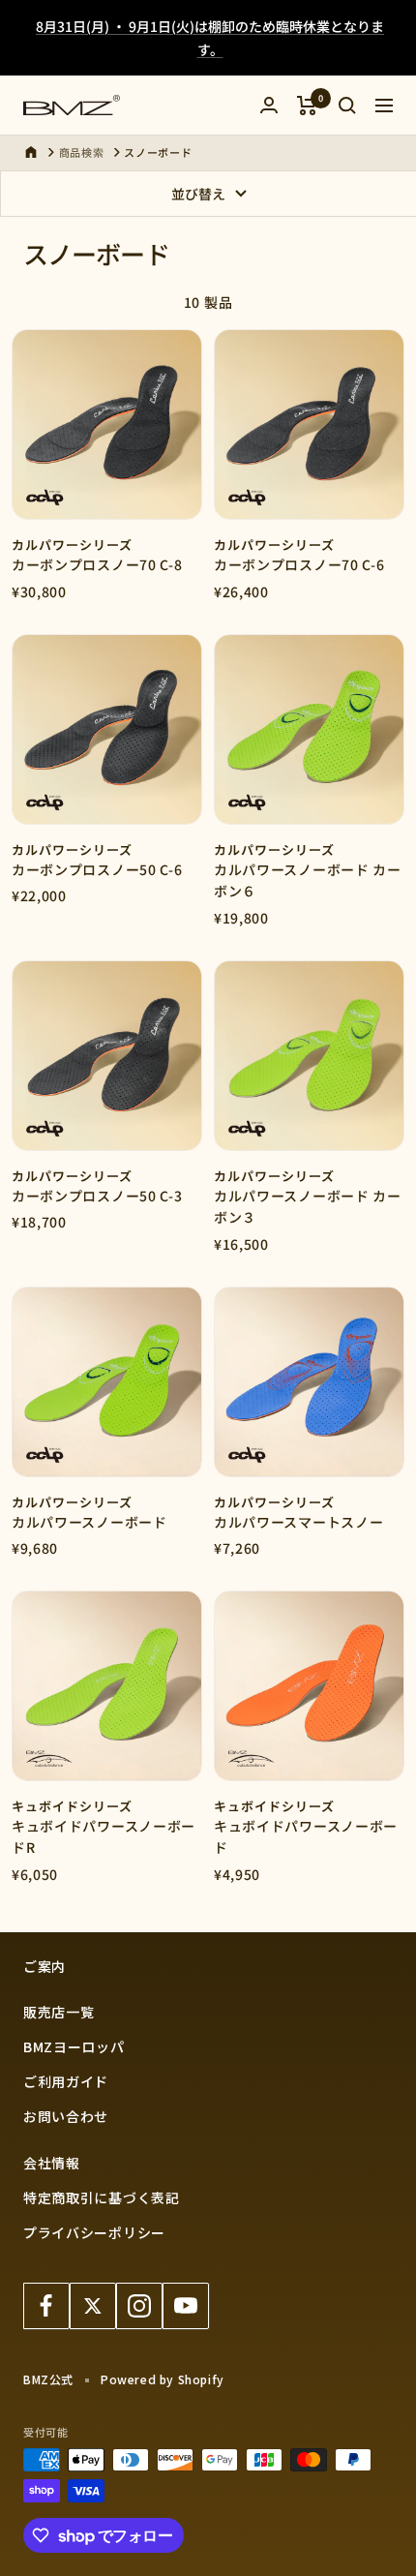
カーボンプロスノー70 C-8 (97, 564)
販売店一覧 (59, 2012)
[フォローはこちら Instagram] (139, 2306)
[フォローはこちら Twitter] (93, 2306)
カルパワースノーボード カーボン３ (308, 1206)
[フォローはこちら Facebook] (46, 2306)
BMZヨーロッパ (74, 2046)
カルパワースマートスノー (298, 1522)
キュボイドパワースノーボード (306, 1836)
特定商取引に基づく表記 (102, 2197)
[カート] (307, 106)
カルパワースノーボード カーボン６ (308, 880)
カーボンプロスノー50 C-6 (97, 869)
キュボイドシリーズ (72, 1806)
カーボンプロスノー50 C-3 (97, 1196)
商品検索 (82, 152)
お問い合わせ (66, 2116)
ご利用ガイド (66, 2081)
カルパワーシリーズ (72, 545)
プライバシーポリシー (94, 2232)
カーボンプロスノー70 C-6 (299, 564)
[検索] (347, 106)
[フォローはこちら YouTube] (186, 2306)
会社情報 (52, 2163)
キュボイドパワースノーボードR (104, 1836)
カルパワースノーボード (89, 1522)
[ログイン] (269, 105)
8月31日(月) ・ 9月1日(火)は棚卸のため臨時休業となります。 (210, 38)
